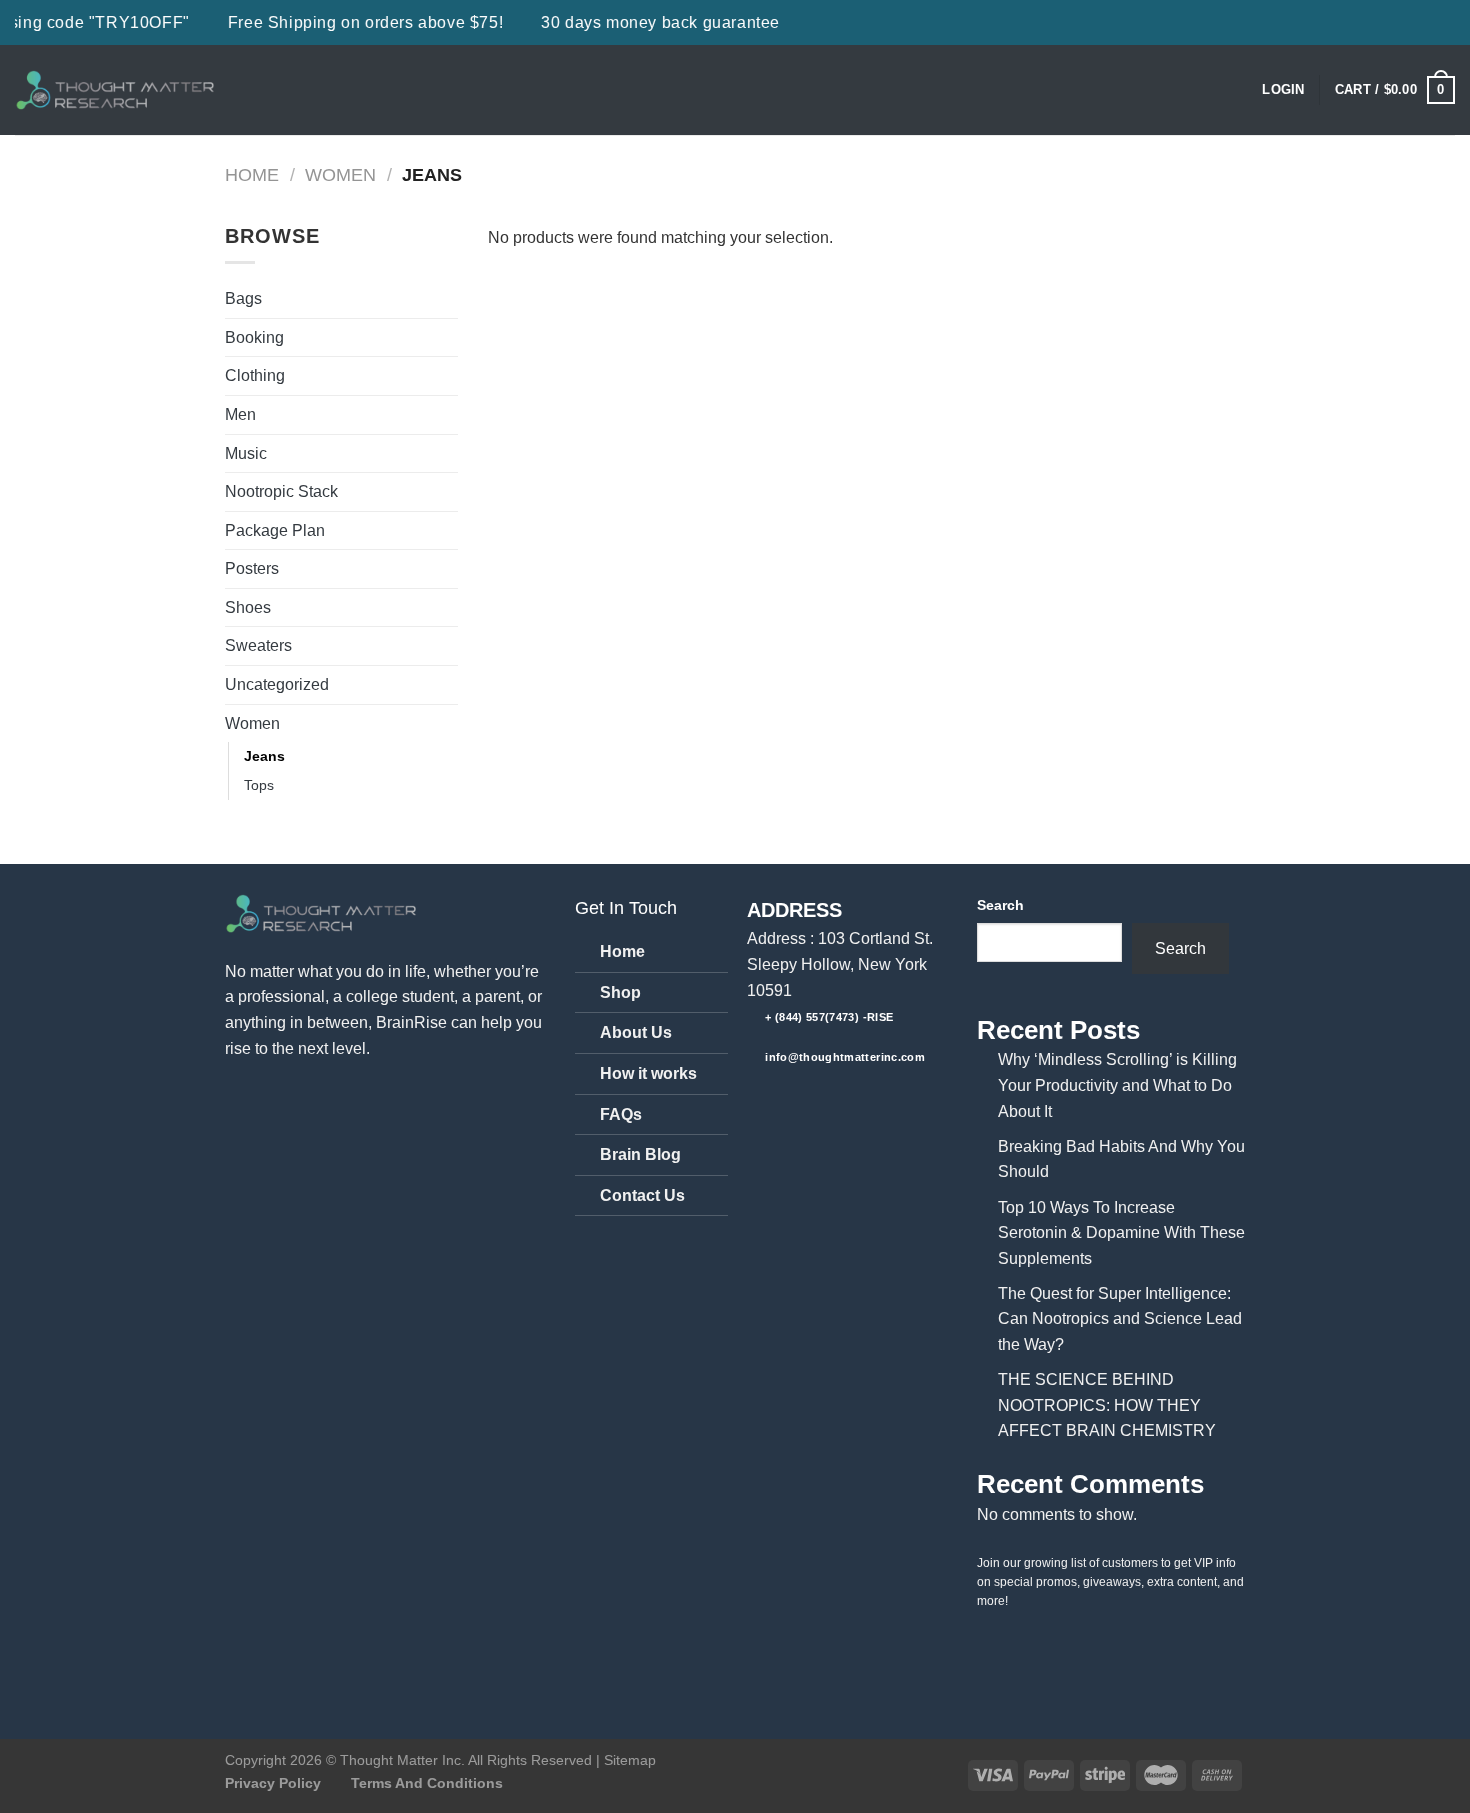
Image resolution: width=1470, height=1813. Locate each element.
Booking (254, 337)
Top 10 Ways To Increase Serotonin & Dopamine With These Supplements (1121, 1233)
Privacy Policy (273, 1783)
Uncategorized (277, 684)
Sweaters (258, 645)
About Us (636, 1032)
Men (240, 414)
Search (1000, 905)
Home (252, 174)
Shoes (248, 607)
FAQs (621, 1114)
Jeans (264, 756)
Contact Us (642, 1195)
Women (340, 174)
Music (246, 453)
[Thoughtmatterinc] (115, 90)
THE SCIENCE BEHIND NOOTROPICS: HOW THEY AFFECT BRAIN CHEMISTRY (1107, 1405)
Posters (252, 568)
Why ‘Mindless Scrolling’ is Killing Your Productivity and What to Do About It (1117, 1085)
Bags (243, 298)
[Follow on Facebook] (765, 1099)
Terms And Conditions (427, 1783)
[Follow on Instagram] (801, 1099)
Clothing (255, 375)
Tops (259, 785)
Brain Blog (640, 1154)
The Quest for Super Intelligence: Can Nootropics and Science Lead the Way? (1120, 1319)
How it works (648, 1073)
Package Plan (275, 530)
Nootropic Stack (281, 491)
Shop (620, 992)
